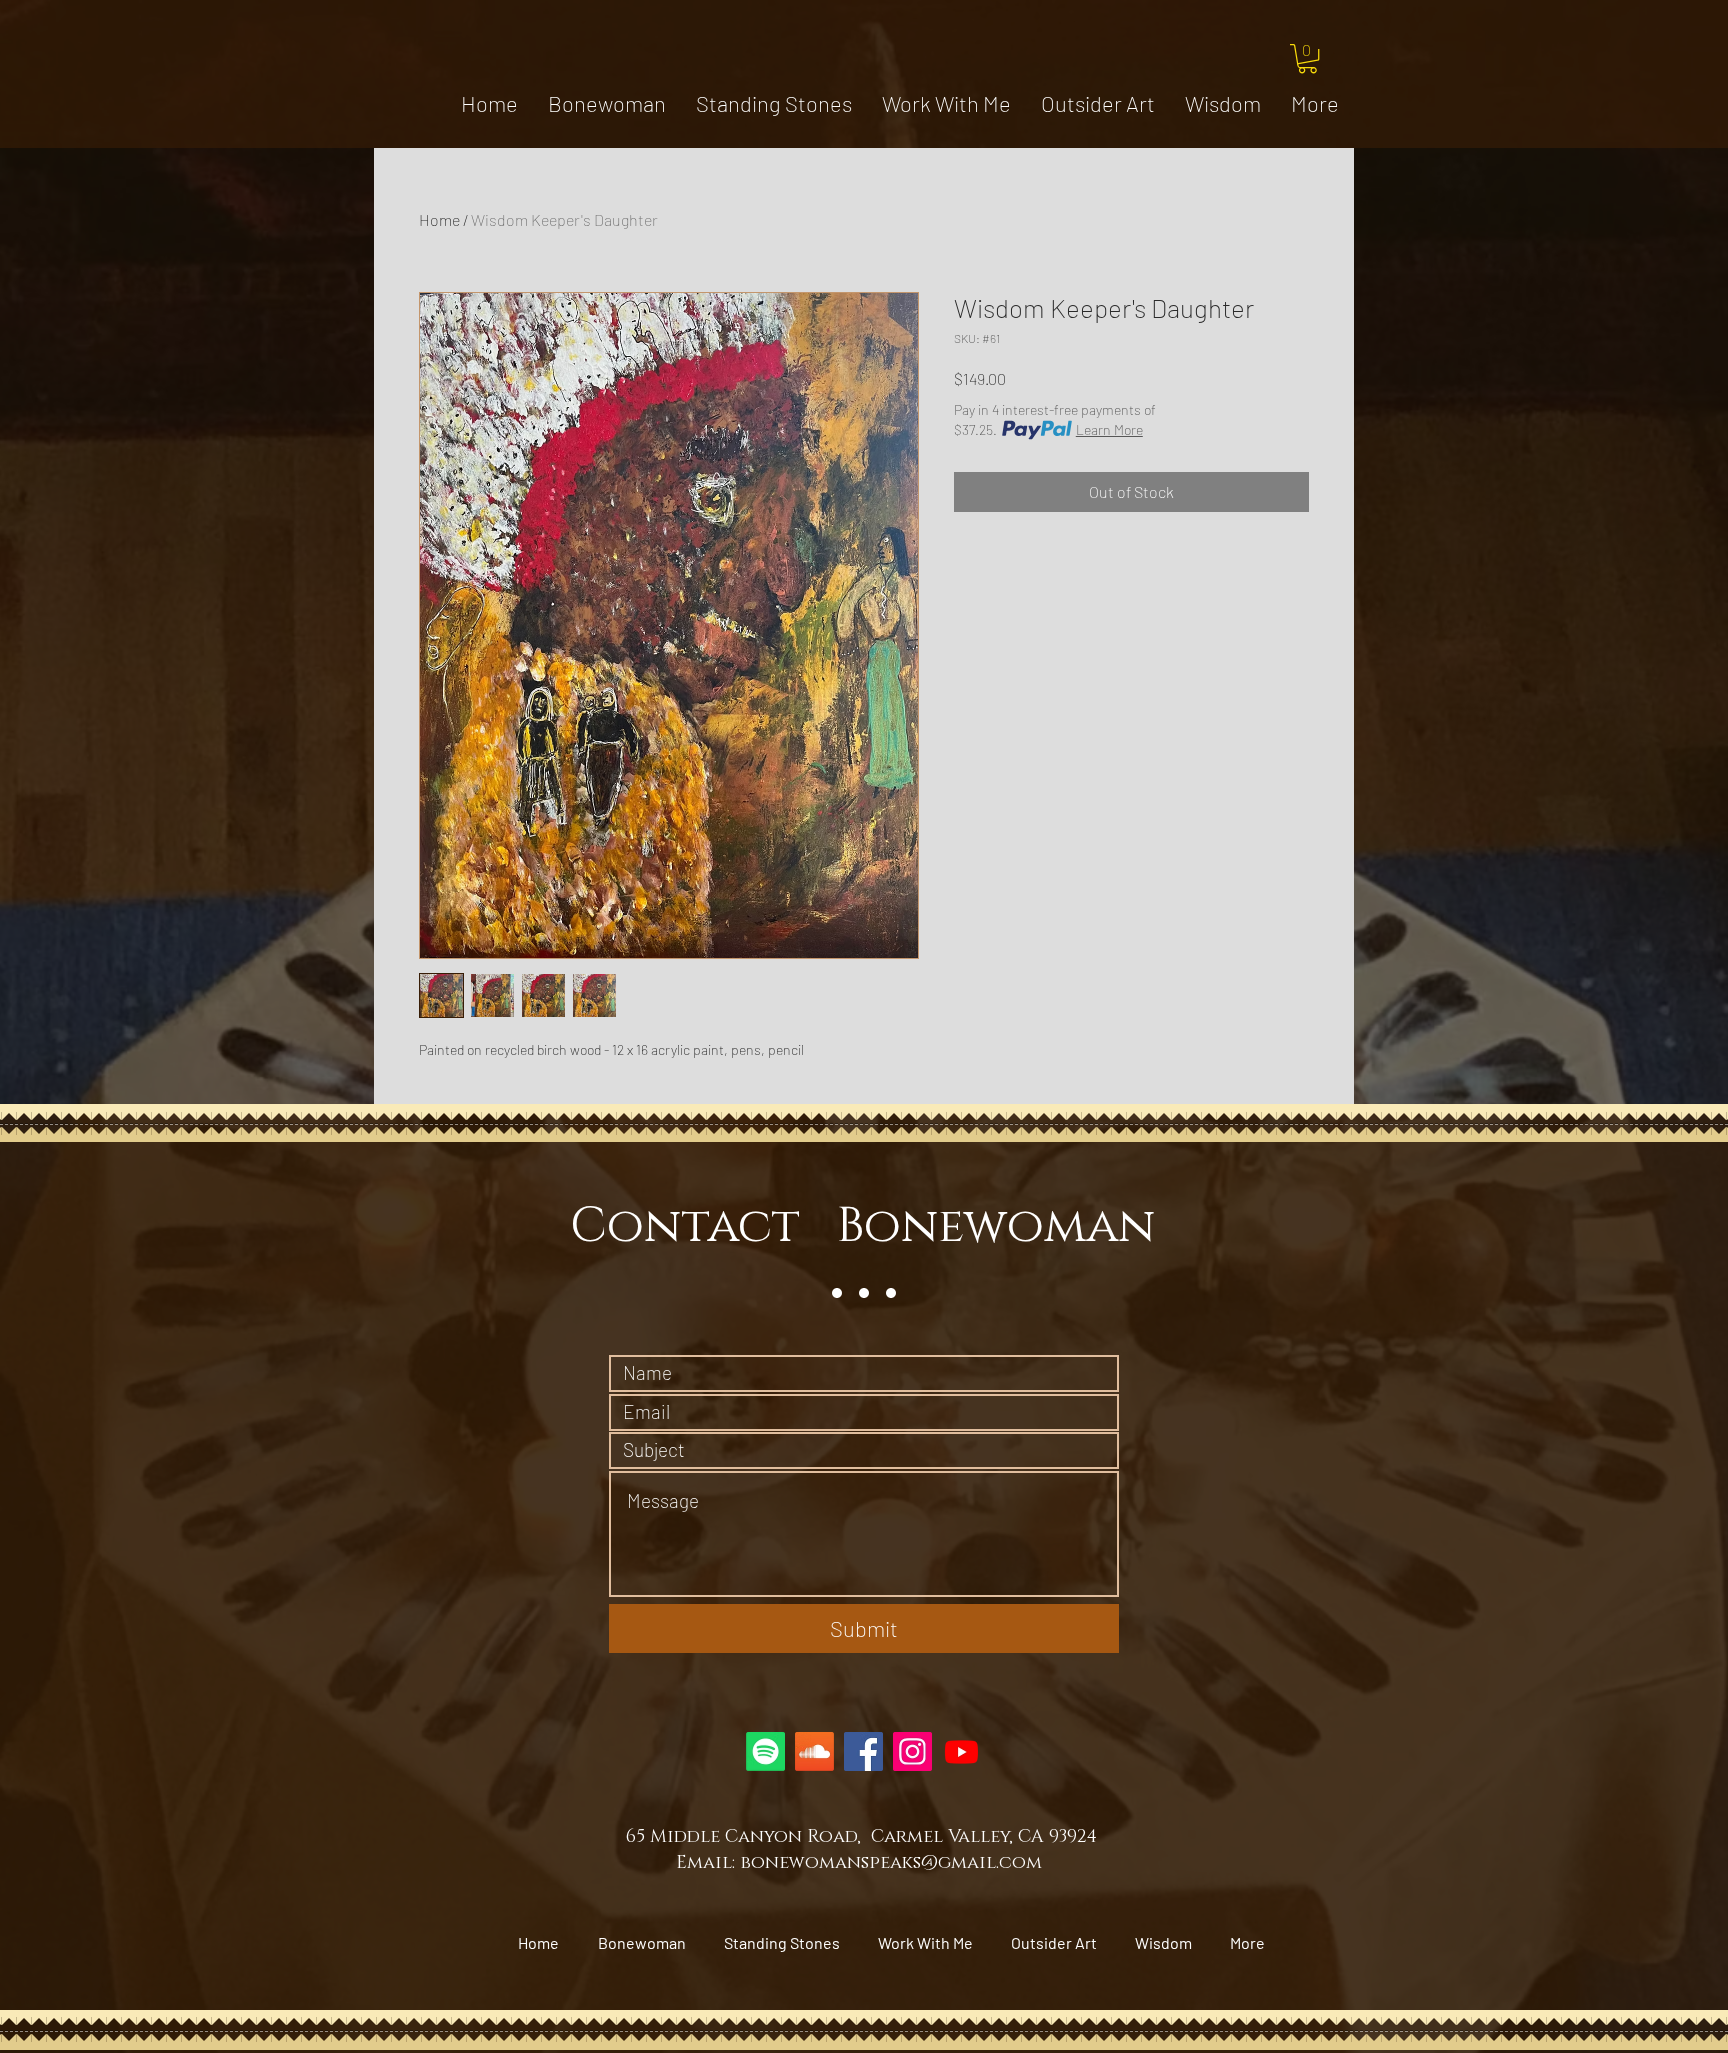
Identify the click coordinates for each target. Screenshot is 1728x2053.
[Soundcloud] (814, 1751)
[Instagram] (912, 1751)
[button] (1307, 58)
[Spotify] (765, 1751)
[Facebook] (863, 1751)
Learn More (1109, 429)
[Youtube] (961, 1751)
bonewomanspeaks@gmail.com (891, 1863)
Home (439, 219)
